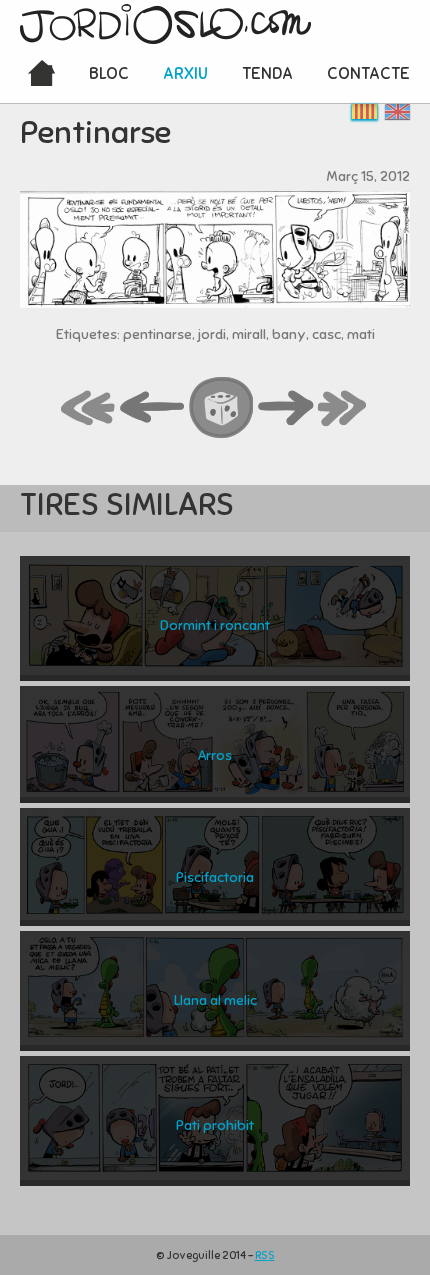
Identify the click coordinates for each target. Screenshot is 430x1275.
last (343, 409)
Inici (41, 75)
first (89, 409)
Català (364, 111)
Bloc (109, 73)
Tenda (267, 73)
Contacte (368, 73)
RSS (265, 1255)
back (153, 409)
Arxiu (185, 73)
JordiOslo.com (165, 24)
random (222, 409)
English (397, 111)
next (286, 409)
